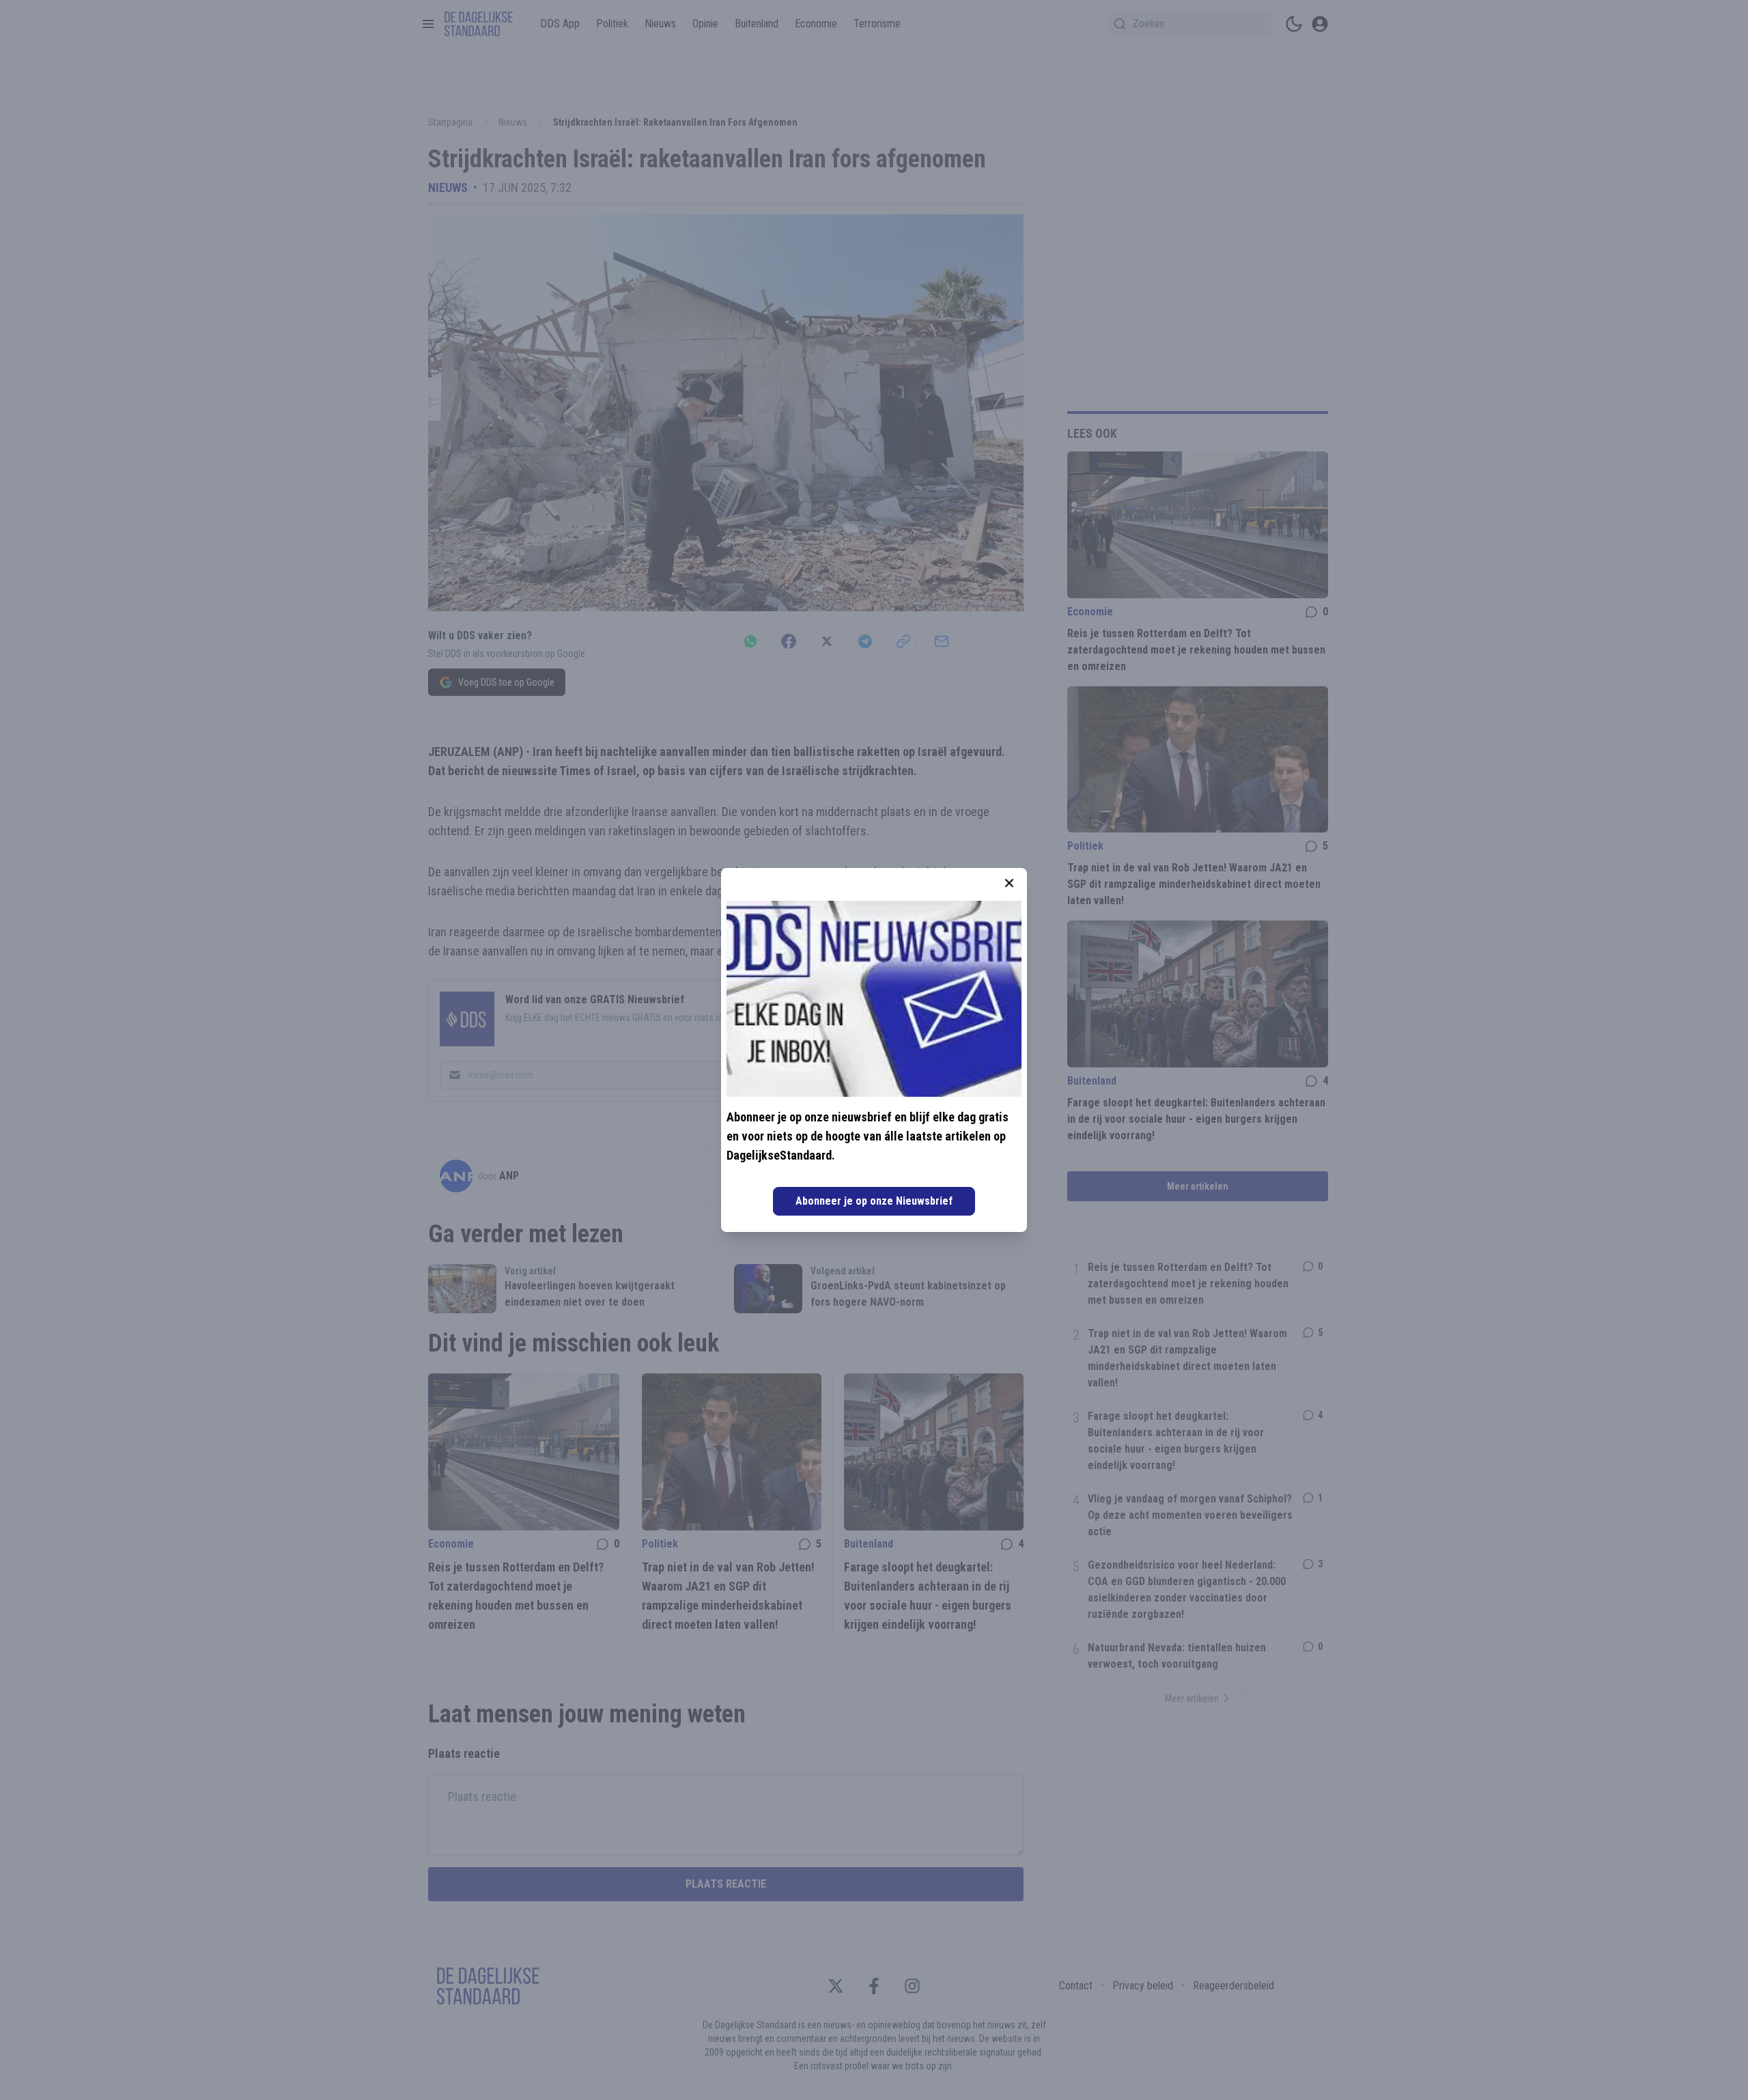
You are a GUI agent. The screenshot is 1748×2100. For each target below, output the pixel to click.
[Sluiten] (1009, 883)
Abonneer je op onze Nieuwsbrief (874, 1201)
